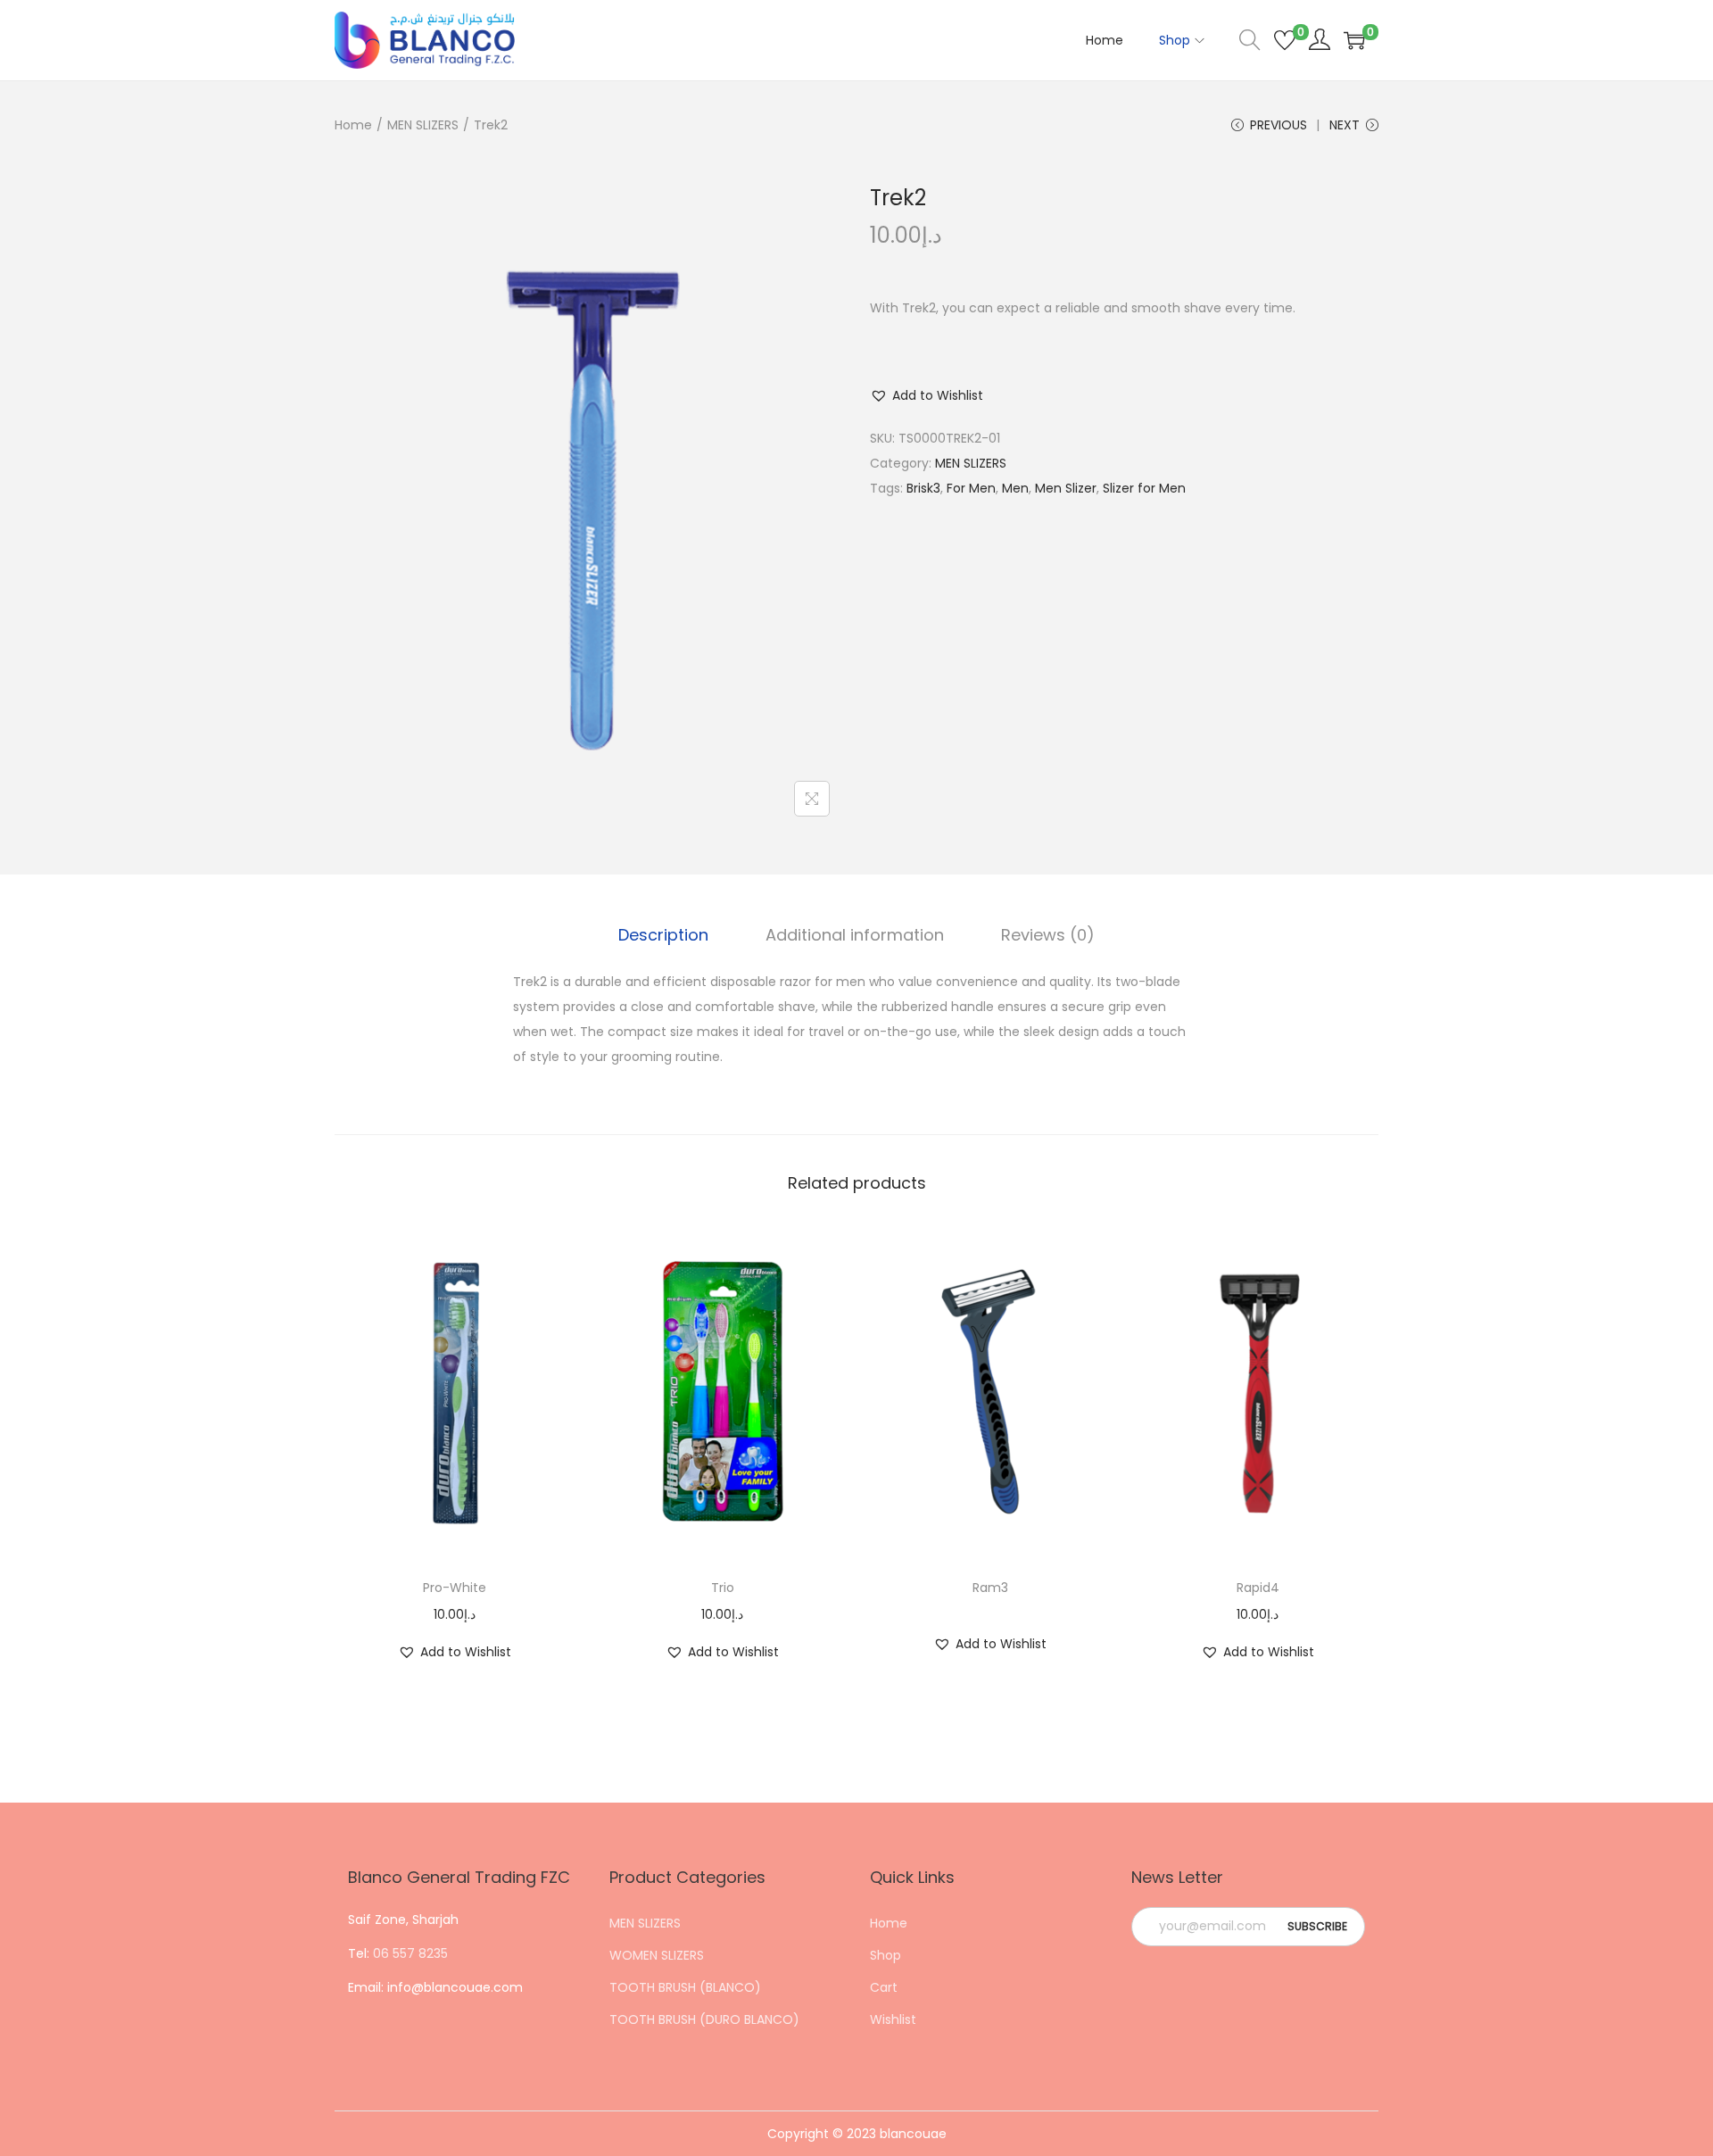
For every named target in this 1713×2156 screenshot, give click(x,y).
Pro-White (455, 1588)
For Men (971, 488)
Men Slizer (1066, 488)
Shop (885, 1955)
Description (663, 935)
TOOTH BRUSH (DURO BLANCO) (704, 2019)
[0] (1285, 40)
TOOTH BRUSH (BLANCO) (685, 1987)
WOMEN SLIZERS (657, 1955)
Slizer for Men (1144, 488)
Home (353, 125)
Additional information (855, 935)
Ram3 (990, 1588)
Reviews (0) (1048, 935)
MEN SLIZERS (423, 125)
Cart (884, 1987)
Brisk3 (923, 488)
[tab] (663, 935)
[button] (927, 395)
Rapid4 (1258, 1588)
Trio (723, 1588)
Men (1015, 488)
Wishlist (893, 2019)
